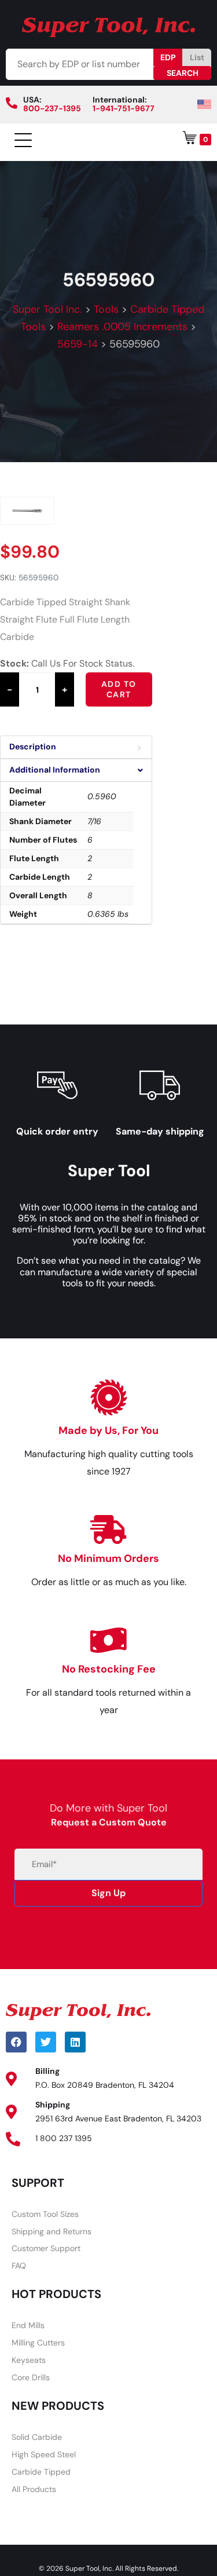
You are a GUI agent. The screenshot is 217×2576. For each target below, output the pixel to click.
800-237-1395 (52, 108)
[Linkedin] (75, 2042)
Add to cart (119, 689)
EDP (168, 57)
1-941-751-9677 (124, 108)
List (197, 57)
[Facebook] (16, 2042)
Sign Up (108, 1893)
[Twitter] (46, 2042)
